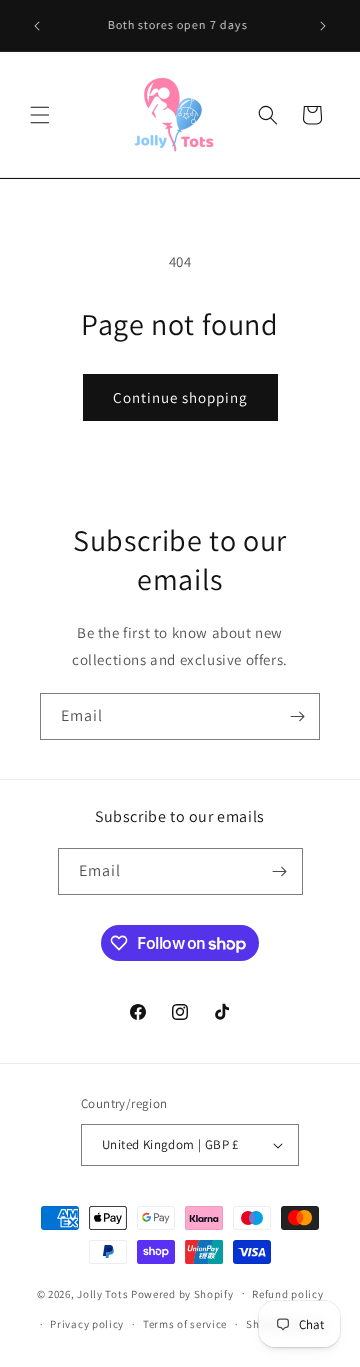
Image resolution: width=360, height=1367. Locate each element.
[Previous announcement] (37, 26)
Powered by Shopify (182, 1293)
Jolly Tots (104, 1293)
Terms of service (185, 1324)
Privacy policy (87, 1324)
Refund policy (287, 1294)
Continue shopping (180, 397)
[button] (40, 115)
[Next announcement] (323, 26)
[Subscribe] (297, 716)
